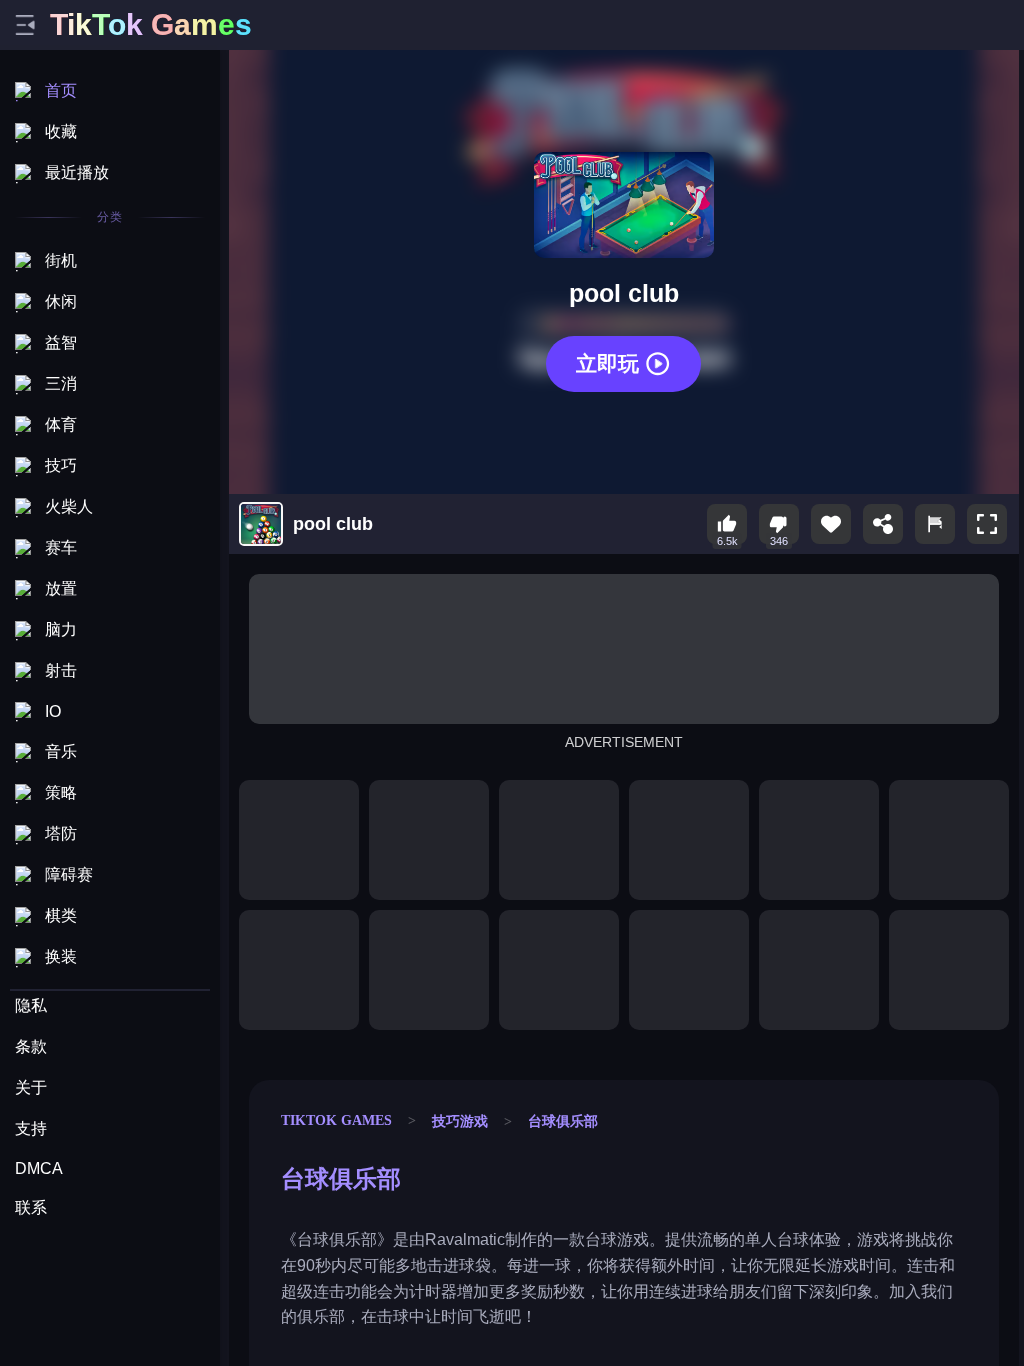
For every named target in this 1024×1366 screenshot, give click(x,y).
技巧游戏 (460, 1121)
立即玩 (607, 363)
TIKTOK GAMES (336, 1120)
